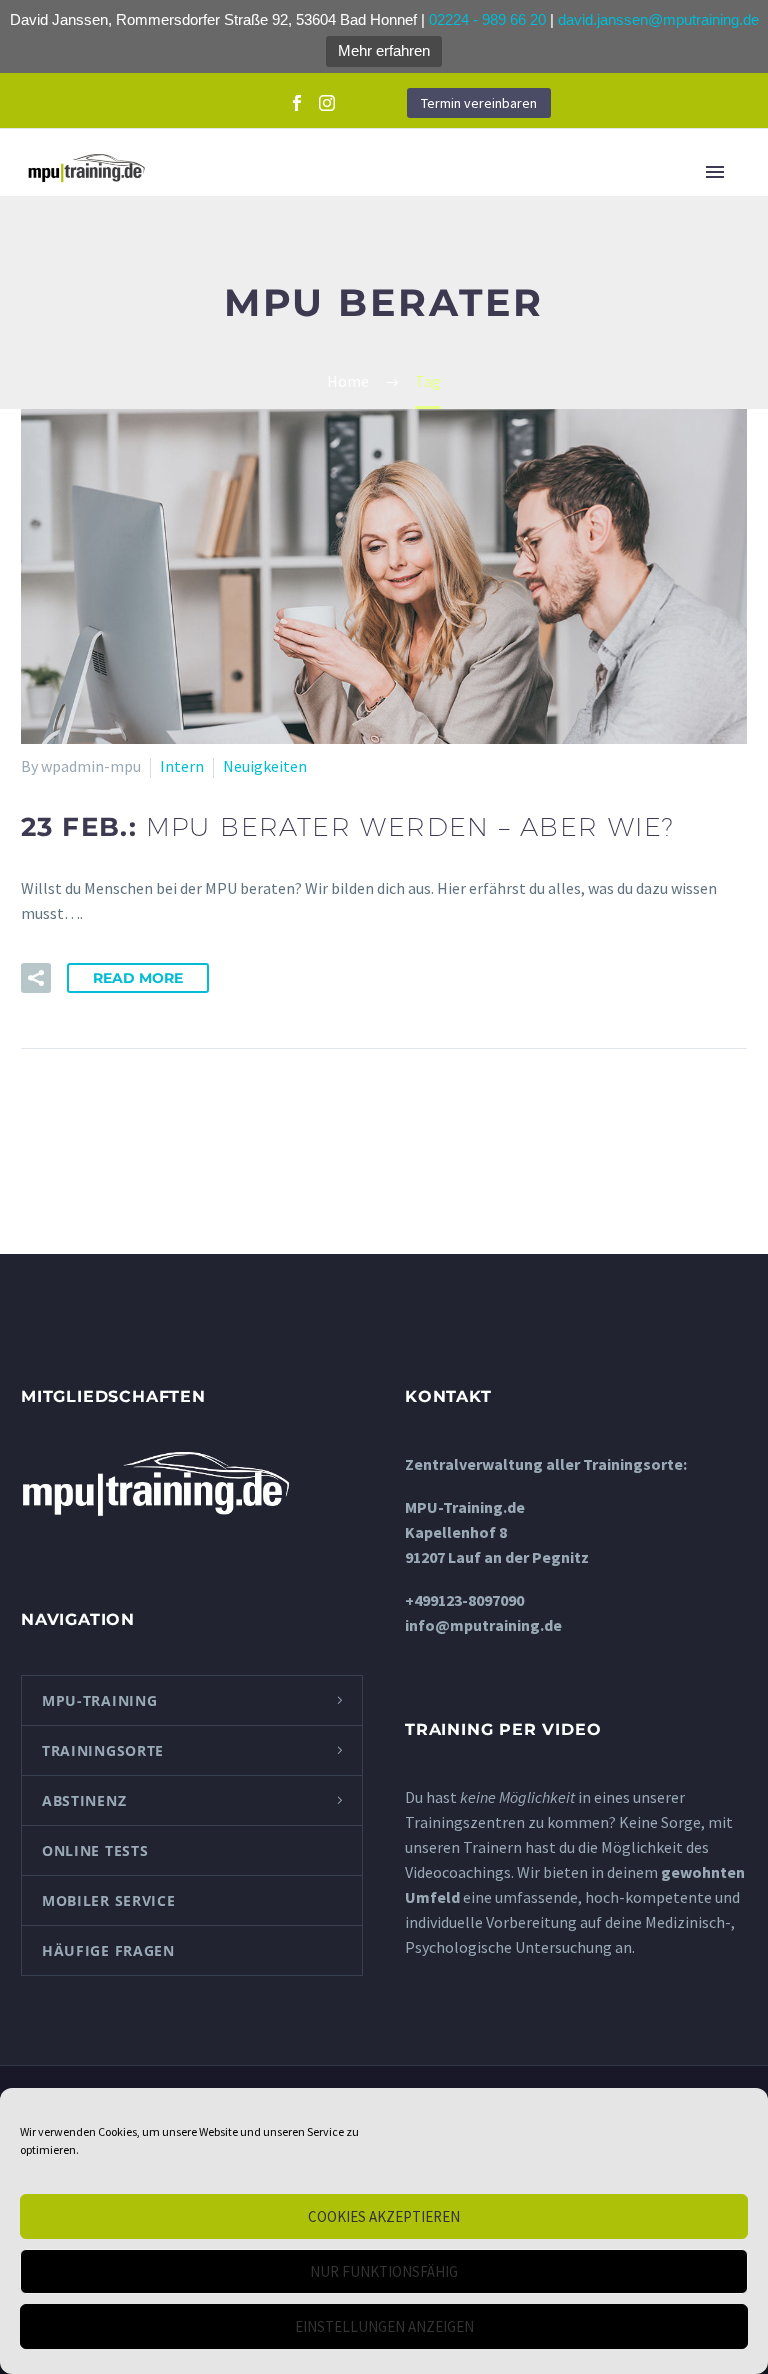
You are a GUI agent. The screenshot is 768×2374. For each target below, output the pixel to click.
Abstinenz (84, 1800)
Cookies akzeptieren (384, 2216)
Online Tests (95, 1850)
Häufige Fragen (108, 1950)
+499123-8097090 (464, 1600)
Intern (182, 766)
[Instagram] (327, 103)
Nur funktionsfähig (384, 2271)
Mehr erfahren (384, 50)
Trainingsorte (103, 1750)
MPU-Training (99, 1700)
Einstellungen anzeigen (384, 2326)
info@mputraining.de (483, 1625)
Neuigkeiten (265, 766)
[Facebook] (297, 103)
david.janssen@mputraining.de (658, 19)
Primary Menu (722, 172)
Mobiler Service (109, 1900)
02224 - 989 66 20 (487, 19)
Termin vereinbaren (479, 103)
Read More (138, 978)
